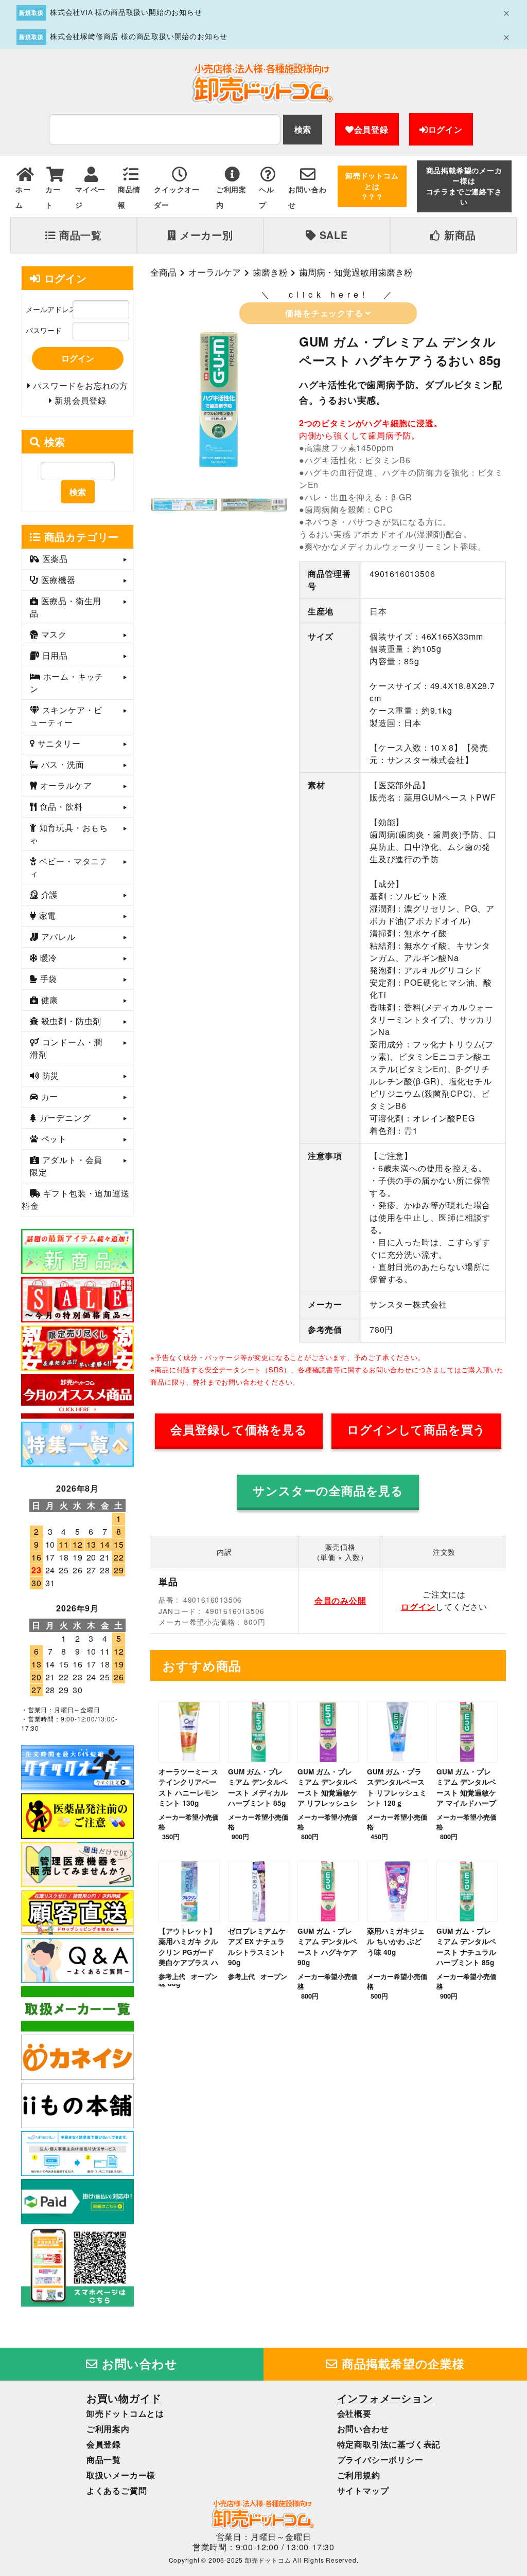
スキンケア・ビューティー (66, 716)
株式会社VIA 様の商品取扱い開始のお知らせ (126, 12)
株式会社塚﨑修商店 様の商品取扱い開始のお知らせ (139, 36)
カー (48, 1096)
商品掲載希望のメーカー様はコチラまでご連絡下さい (464, 186)
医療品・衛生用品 (66, 607)
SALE (332, 235)
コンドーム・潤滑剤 (66, 1048)
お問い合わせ (138, 2364)
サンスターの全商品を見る (328, 1491)
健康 (48, 1000)
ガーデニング (64, 1118)
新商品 (459, 235)
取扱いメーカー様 (121, 2475)
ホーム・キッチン (67, 683)
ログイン (445, 129)
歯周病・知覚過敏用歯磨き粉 (356, 272)
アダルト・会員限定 (66, 1166)
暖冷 (47, 958)
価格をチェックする (325, 313)
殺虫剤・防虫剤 (70, 1021)
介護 (48, 894)
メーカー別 (205, 235)
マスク (53, 634)
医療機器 (57, 580)
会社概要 (354, 2413)
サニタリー (58, 743)
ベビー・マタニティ (69, 867)
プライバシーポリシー (380, 2460)
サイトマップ (363, 2490)
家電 (46, 915)
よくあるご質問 (117, 2490)
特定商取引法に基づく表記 (389, 2444)
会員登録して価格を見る (239, 1429)
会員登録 (371, 129)
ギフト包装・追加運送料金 (76, 1199)
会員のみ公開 (340, 1600)
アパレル (57, 937)
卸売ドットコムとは (125, 2413)
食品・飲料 (60, 806)
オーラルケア (215, 272)
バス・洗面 (62, 764)
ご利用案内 (108, 2429)
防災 (49, 1075)
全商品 (163, 272)
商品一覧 (79, 235)
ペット (53, 1139)
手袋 (47, 979)
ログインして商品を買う (416, 1429)
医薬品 (54, 559)
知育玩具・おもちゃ (69, 834)
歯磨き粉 (270, 272)
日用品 (54, 655)
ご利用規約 (359, 2475)
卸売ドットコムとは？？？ (372, 186)
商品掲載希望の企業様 (401, 2364)
